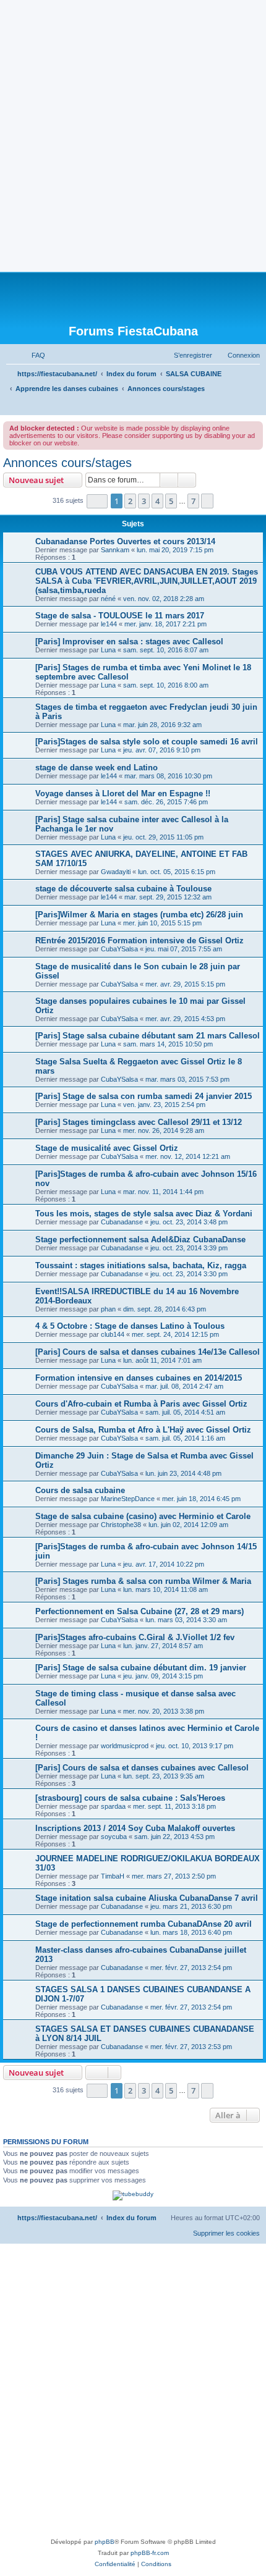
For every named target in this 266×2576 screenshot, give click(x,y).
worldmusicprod (125, 1746)
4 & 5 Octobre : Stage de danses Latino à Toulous (130, 1326)
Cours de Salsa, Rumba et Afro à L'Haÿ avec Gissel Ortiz (143, 1430)
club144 (113, 1334)
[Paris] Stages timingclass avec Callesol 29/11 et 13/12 (139, 1122)
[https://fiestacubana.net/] (133, 298)
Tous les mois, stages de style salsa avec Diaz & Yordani (144, 1214)
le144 (109, 624)
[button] (97, 501)
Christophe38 (121, 1525)
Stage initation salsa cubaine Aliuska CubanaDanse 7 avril (147, 1898)
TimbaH (113, 1876)
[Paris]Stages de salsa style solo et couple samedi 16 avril (147, 742)
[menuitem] (33, 355)
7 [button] (193, 501)
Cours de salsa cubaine (80, 1490)
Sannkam (115, 550)
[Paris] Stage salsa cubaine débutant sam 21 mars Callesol (148, 1036)
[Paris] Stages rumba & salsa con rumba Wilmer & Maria (143, 1581)
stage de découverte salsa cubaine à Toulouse (123, 889)
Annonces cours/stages (67, 463)
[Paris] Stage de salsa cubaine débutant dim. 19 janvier (141, 1668)
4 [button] (157, 501)
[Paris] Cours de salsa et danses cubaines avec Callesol (142, 1768)
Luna (108, 650)
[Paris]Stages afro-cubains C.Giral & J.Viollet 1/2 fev (135, 1637)
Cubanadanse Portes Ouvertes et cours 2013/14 (125, 541)
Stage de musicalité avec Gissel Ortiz (107, 1148)
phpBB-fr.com (150, 2553)
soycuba (114, 1837)
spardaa (113, 1806)
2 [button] (130, 501)
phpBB (105, 2542)
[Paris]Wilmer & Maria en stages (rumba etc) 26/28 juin (139, 915)
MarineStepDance (128, 1499)
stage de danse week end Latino (97, 768)
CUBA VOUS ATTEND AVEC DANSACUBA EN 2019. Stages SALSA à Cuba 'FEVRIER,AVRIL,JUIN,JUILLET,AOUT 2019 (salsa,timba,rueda (147, 581)
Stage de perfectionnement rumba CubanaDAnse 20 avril (144, 1924)
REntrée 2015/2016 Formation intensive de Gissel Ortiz (139, 941)
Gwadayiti (116, 872)
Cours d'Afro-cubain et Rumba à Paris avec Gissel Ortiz (141, 1404)
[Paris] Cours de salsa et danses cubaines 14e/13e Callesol (148, 1352)
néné (108, 599)
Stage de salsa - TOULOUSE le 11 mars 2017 (120, 616)
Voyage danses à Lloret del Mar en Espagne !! (123, 793)
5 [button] (171, 501)
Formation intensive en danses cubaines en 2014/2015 (139, 1378)
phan (108, 1309)
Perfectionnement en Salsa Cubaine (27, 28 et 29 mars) (139, 1611)
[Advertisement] (133, 133)
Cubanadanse (122, 1222)
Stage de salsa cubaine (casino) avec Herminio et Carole (143, 1516)
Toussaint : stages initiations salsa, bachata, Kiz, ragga (141, 1265)
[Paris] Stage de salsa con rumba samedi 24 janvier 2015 (144, 1096)
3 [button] (144, 501)
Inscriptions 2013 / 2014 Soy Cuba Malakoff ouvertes (135, 1828)
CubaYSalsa (119, 949)
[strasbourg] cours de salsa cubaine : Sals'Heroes (130, 1798)
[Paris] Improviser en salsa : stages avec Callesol (129, 642)
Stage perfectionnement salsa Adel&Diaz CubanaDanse (140, 1240)
